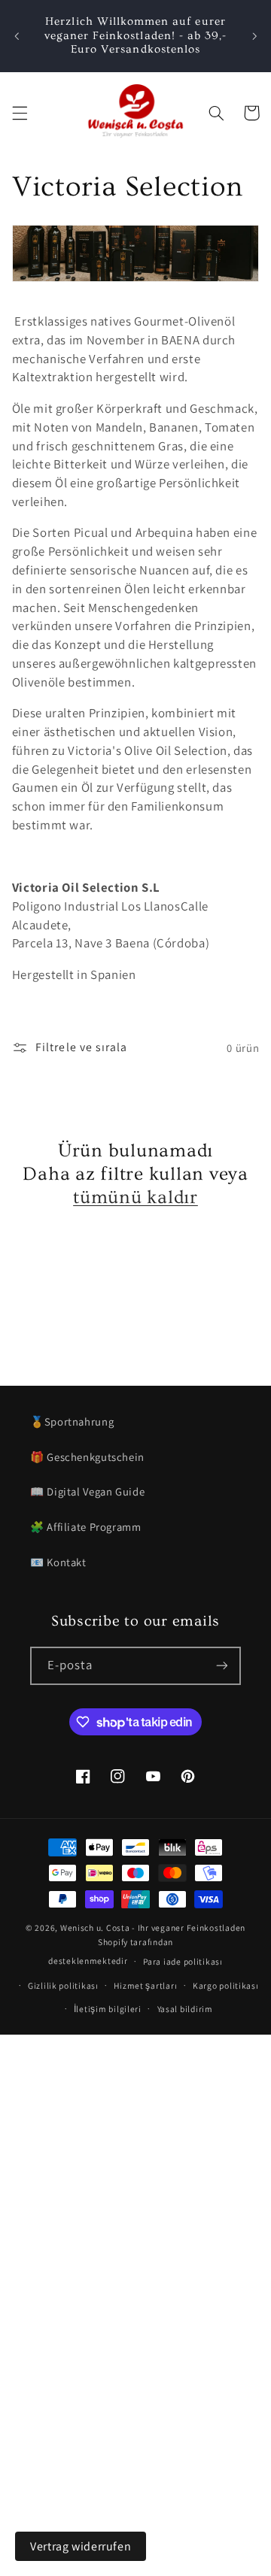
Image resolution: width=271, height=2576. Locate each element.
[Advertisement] (135, 2170)
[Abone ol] (222, 1666)
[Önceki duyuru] (17, 36)
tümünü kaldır (135, 1197)
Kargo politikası (226, 1985)
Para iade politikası (183, 1961)
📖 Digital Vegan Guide (87, 1491)
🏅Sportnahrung (72, 1421)
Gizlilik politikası (63, 1985)
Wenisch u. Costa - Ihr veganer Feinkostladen (153, 1927)
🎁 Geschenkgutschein (87, 1457)
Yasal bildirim (185, 2009)
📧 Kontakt (58, 1562)
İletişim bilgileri (108, 2009)
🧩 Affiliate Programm (86, 1527)
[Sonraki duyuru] (254, 36)
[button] (20, 113)
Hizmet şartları (145, 1985)
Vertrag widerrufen (81, 2546)
